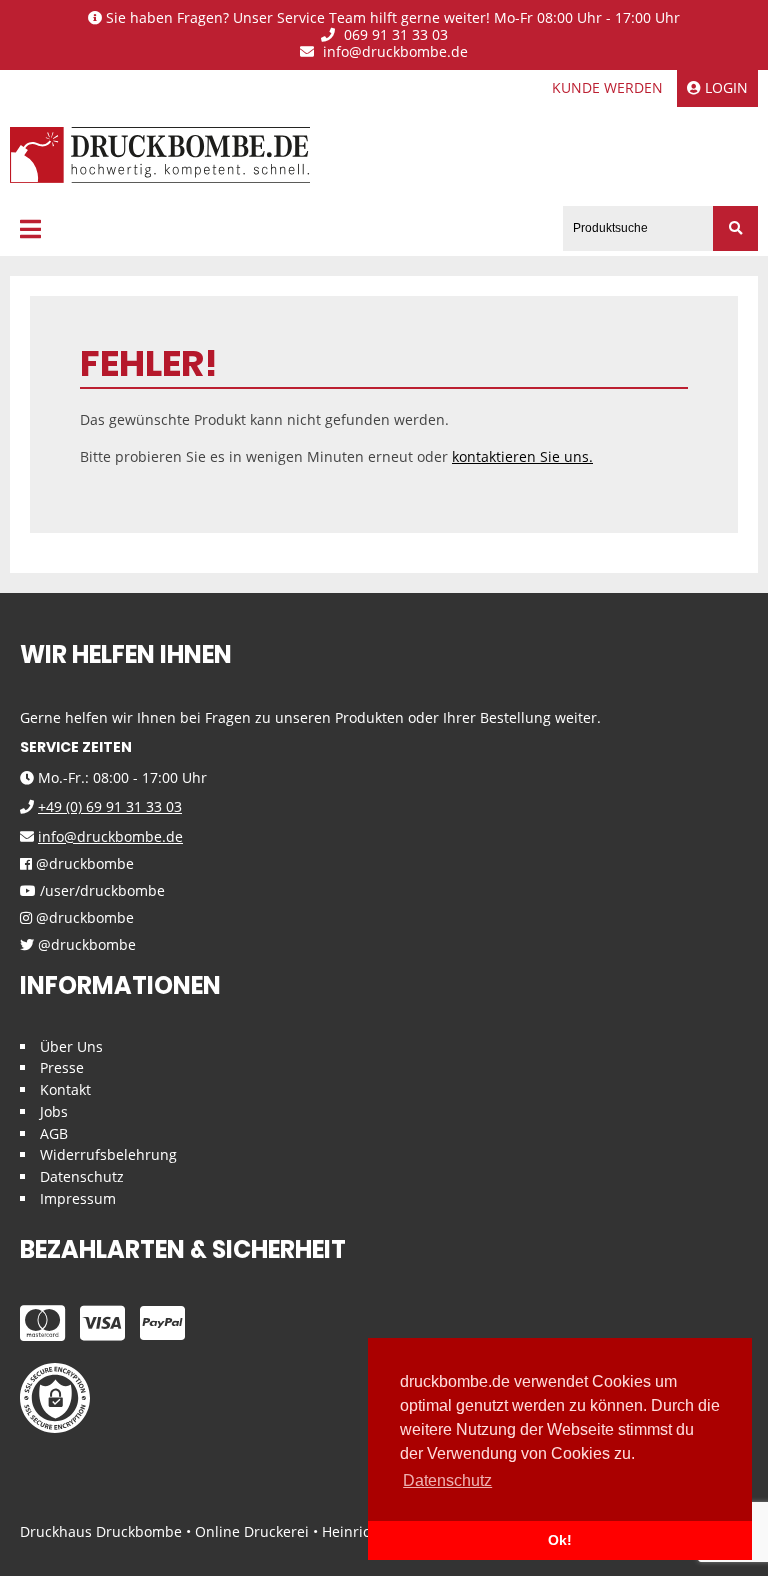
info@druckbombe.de (393, 52)
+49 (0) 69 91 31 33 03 (110, 806)
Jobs (54, 1111)
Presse (62, 1067)
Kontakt (65, 1089)
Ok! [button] (560, 1540)
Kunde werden (607, 87)
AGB (54, 1133)
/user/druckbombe (100, 891)
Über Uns (71, 1046)
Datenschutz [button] (447, 1480)
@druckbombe (83, 864)
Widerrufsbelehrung (108, 1154)
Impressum (78, 1198)
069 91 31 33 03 (394, 35)
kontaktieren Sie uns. (522, 456)
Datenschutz (82, 1176)
